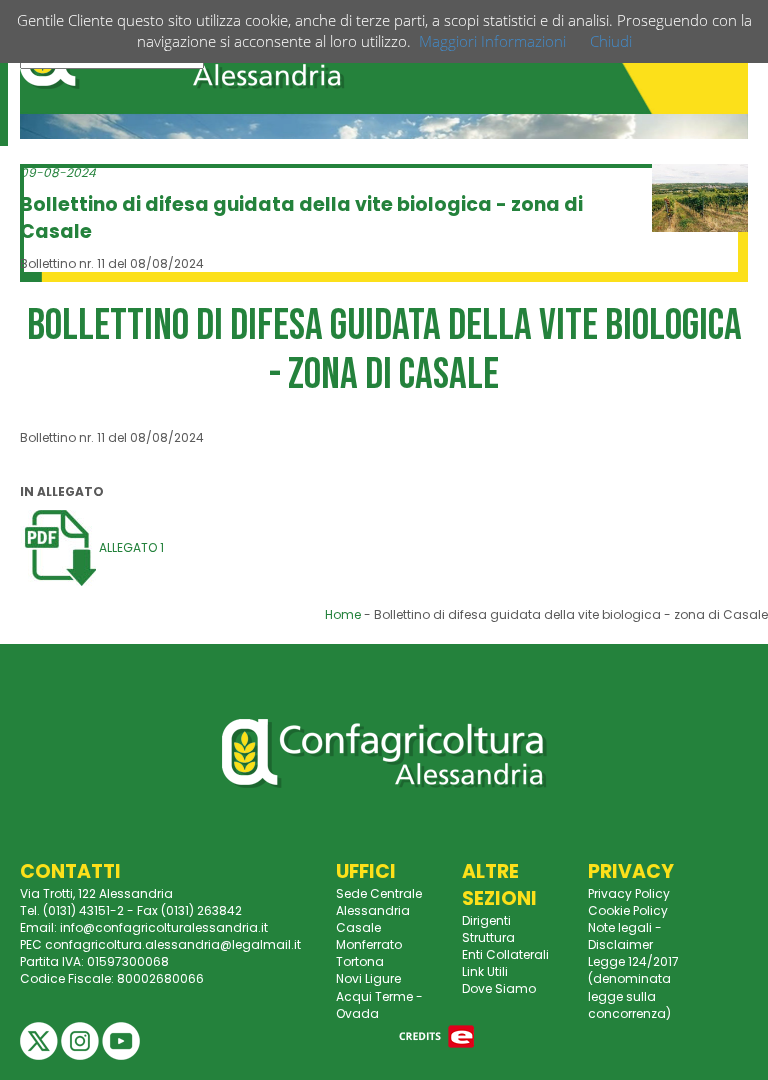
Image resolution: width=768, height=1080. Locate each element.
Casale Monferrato (369, 936)
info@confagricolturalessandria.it (164, 927)
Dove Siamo (499, 988)
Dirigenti (486, 920)
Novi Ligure (368, 978)
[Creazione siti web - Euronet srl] (437, 1035)
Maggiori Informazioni (492, 41)
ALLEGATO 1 (130, 547)
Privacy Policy (629, 893)
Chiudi (611, 41)
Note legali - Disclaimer (625, 936)
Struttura (488, 937)
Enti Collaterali (505, 954)
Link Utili (485, 971)
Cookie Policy (628, 910)
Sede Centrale (379, 893)
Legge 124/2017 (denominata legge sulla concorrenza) (633, 987)
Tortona (360, 961)
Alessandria (373, 910)
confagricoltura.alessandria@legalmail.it (173, 944)
